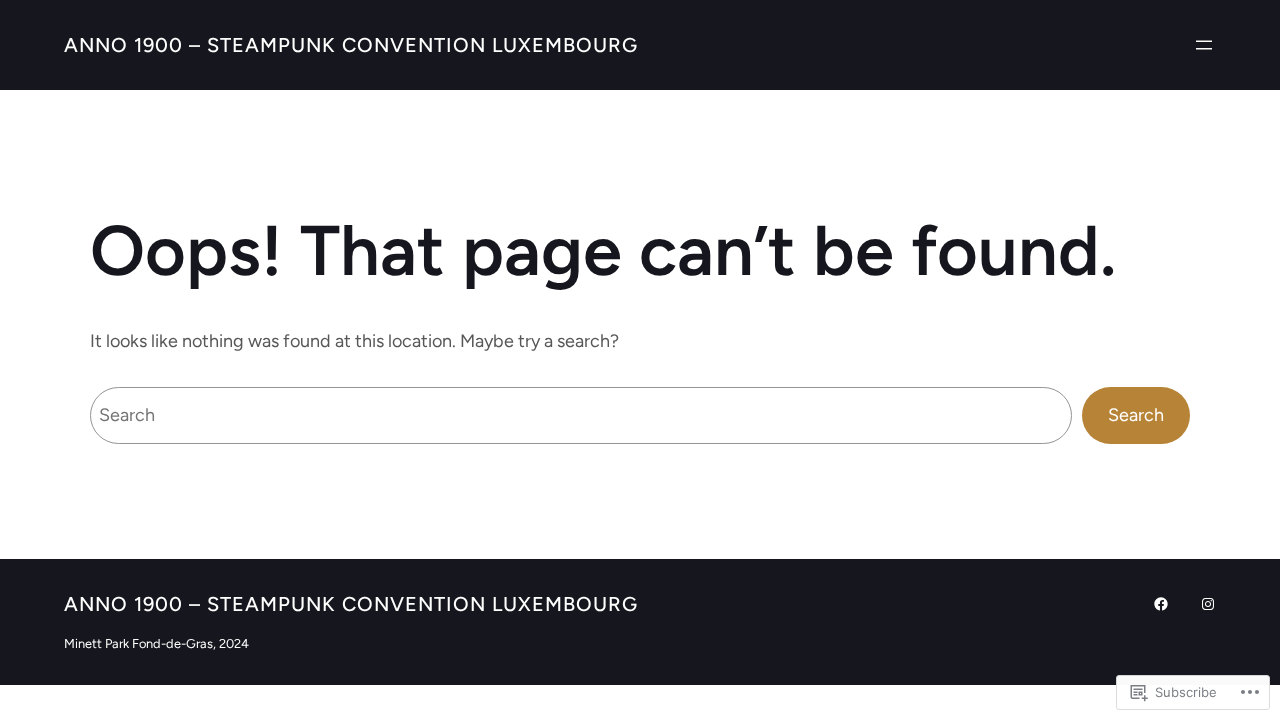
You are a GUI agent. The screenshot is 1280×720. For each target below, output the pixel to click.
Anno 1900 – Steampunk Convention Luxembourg (351, 45)
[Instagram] (1208, 604)
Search (1136, 415)
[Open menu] (1204, 45)
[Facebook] (1161, 604)
